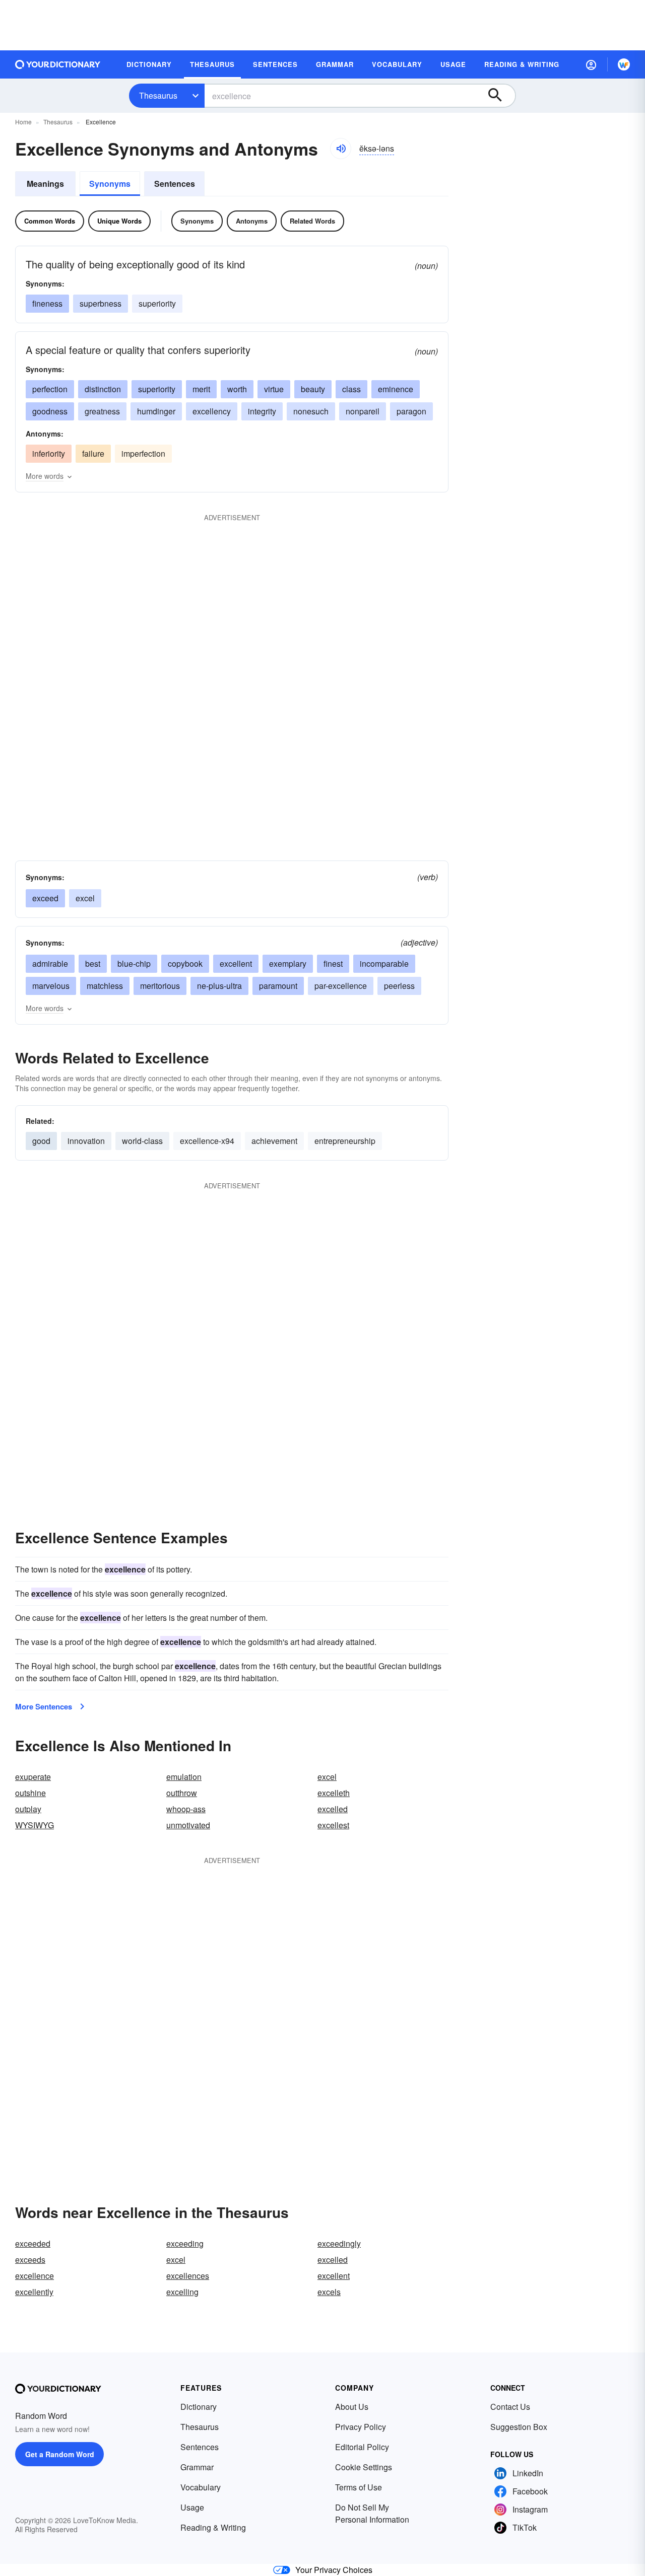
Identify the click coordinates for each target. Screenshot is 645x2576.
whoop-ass (186, 1809)
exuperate (33, 1777)
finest (333, 963)
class (351, 389)
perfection (50, 389)
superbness (101, 303)
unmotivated (188, 1825)
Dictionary (199, 2407)
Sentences (175, 184)
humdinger (156, 411)
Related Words (312, 221)
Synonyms (110, 184)
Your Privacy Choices (334, 2570)
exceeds (30, 2260)
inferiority (49, 453)
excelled (333, 1809)
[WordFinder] (624, 64)
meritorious (160, 986)
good (41, 1141)
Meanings (45, 184)
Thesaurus (158, 95)
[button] (591, 64)
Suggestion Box (519, 2427)
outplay (28, 1809)
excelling (182, 2292)
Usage (192, 2507)
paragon (411, 411)
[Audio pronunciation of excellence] (341, 149)
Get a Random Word (60, 2454)
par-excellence (341, 986)
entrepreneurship (345, 1141)
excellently (34, 2292)
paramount (278, 986)
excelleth (334, 1793)
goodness (50, 411)
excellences (188, 2276)
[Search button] (500, 96)
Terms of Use (359, 2487)
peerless (399, 986)
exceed (45, 898)
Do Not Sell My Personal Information (372, 2513)
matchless (105, 986)
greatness (102, 411)
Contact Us (510, 2407)
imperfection (143, 453)
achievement (274, 1141)
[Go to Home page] (58, 64)
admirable (50, 963)
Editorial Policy (362, 2447)
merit (201, 389)
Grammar (197, 2467)
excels (329, 2292)
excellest (333, 1825)
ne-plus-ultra (219, 986)
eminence (396, 389)
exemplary (288, 963)
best (93, 963)
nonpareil (363, 411)
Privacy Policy (361, 2427)
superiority (157, 303)
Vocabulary (201, 2487)
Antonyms (252, 221)
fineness (47, 303)
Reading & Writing (213, 2527)
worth (237, 389)
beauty (313, 389)
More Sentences (44, 1706)
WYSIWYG (35, 1825)
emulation (184, 1777)
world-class (142, 1141)
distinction (103, 389)
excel (85, 898)
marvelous (51, 986)
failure (93, 453)
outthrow (182, 1793)
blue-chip (134, 963)
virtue (274, 389)
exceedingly (339, 2243)
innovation (86, 1141)
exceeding (185, 2243)
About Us (352, 2407)
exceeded (33, 2243)
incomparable (384, 963)
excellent (236, 963)
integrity (262, 411)
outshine (30, 1793)
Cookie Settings (364, 2467)
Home (23, 122)
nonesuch (311, 411)
